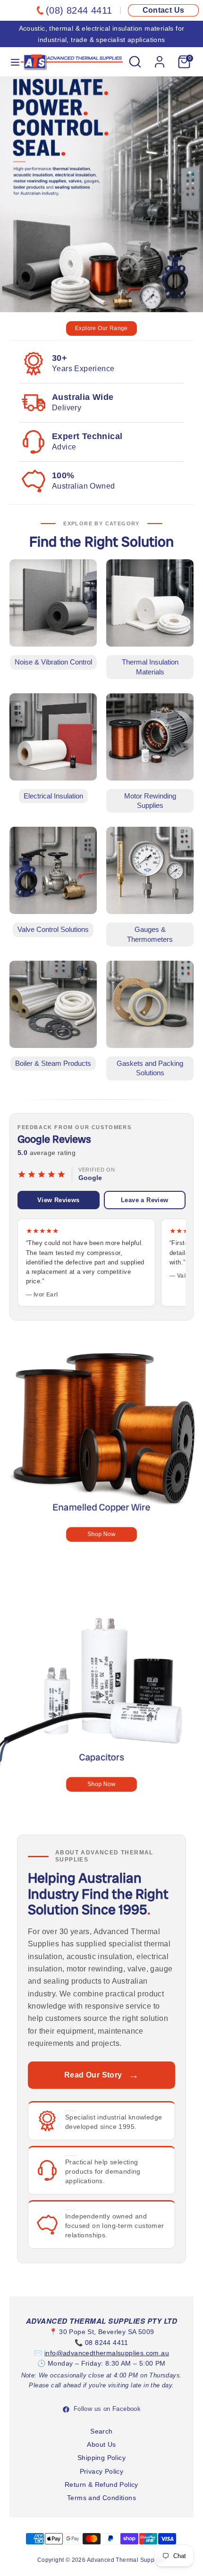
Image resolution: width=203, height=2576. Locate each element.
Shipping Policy (101, 2458)
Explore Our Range (101, 328)
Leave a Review (145, 1200)
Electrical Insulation (53, 796)
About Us (101, 2444)
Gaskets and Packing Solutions (150, 1068)
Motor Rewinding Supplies (150, 801)
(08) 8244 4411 (79, 10)
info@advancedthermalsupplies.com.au (107, 2353)
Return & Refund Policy (101, 2485)
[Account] (160, 58)
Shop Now (101, 1534)
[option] (101, 208)
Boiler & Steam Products (53, 1064)
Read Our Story (101, 2075)
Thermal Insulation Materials (150, 667)
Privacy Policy (102, 2471)
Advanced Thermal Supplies (126, 2560)
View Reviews (59, 1200)
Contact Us (164, 10)
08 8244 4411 (107, 2343)
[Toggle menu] (11, 62)
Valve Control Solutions (53, 930)
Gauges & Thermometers (150, 934)
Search (101, 2431)
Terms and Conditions (101, 2498)
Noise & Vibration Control (53, 662)
